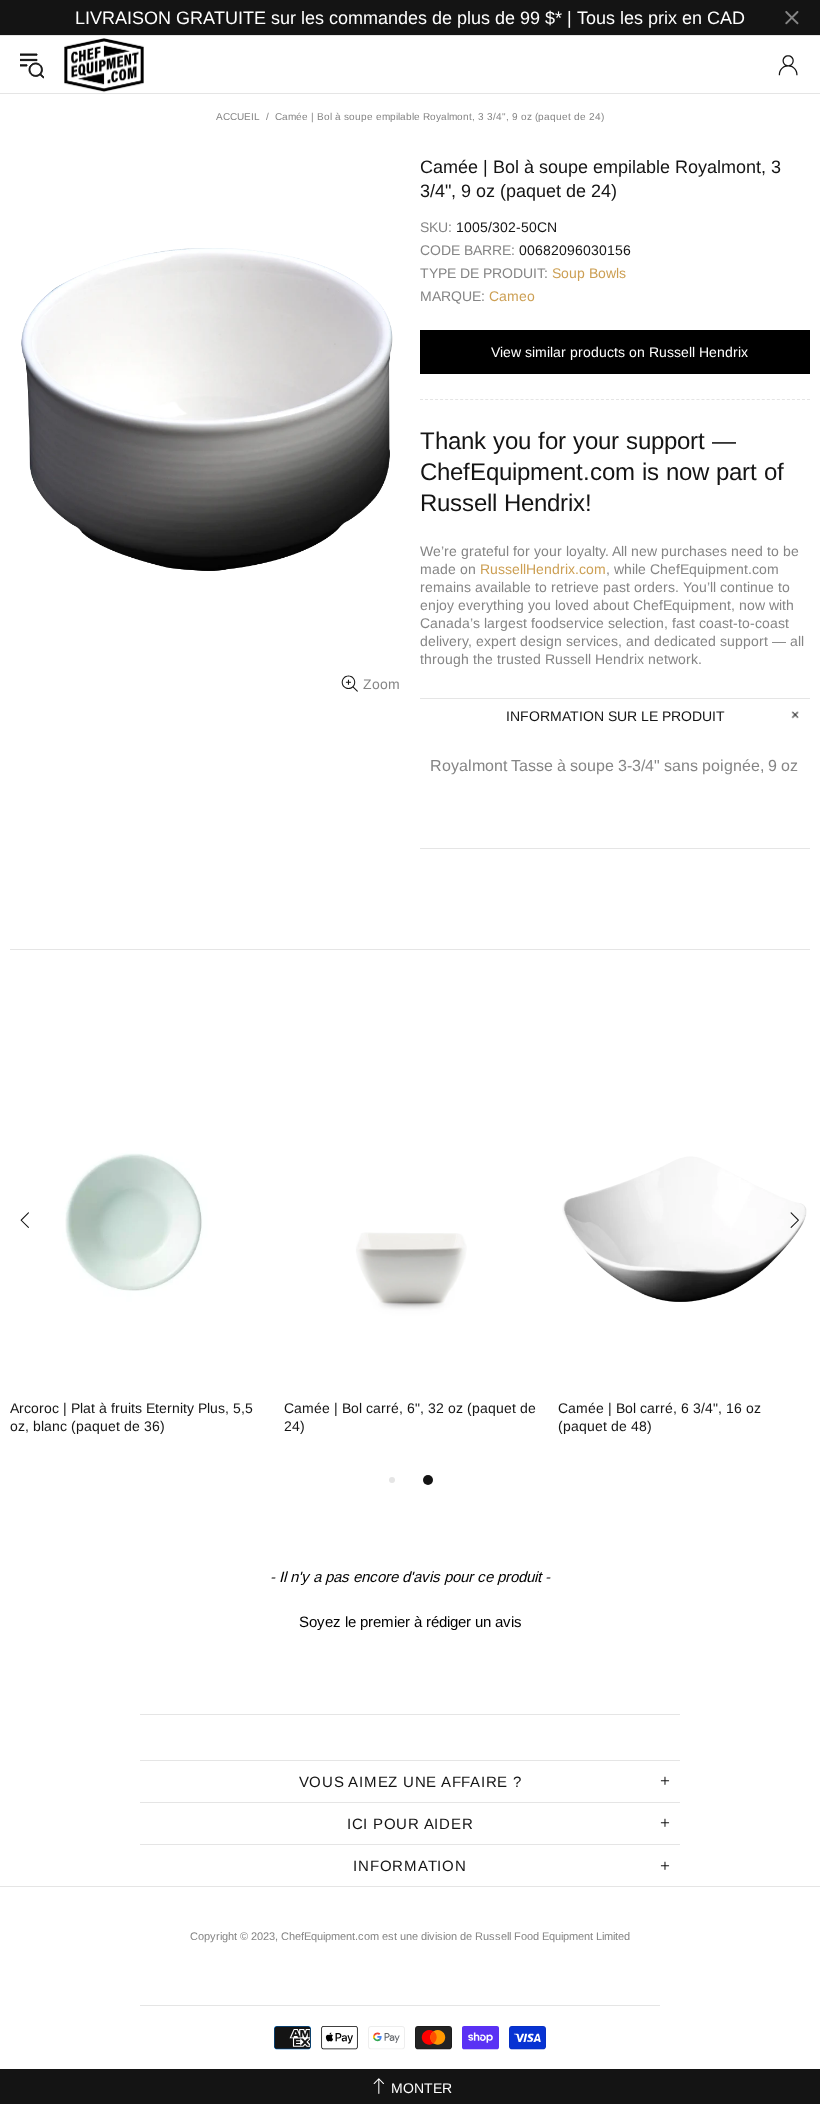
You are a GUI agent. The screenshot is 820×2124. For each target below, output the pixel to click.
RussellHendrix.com (543, 569)
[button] (410, 1619)
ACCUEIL (238, 116)
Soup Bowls (589, 273)
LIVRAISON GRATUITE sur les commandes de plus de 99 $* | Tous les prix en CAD (410, 18)
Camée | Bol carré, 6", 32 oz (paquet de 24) (410, 1417)
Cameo (512, 296)
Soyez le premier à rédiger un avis (410, 1621)
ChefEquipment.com (104, 64)
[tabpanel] (137, 1263)
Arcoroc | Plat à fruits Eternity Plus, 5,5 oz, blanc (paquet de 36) (131, 1417)
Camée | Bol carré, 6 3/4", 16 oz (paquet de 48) (659, 1417)
